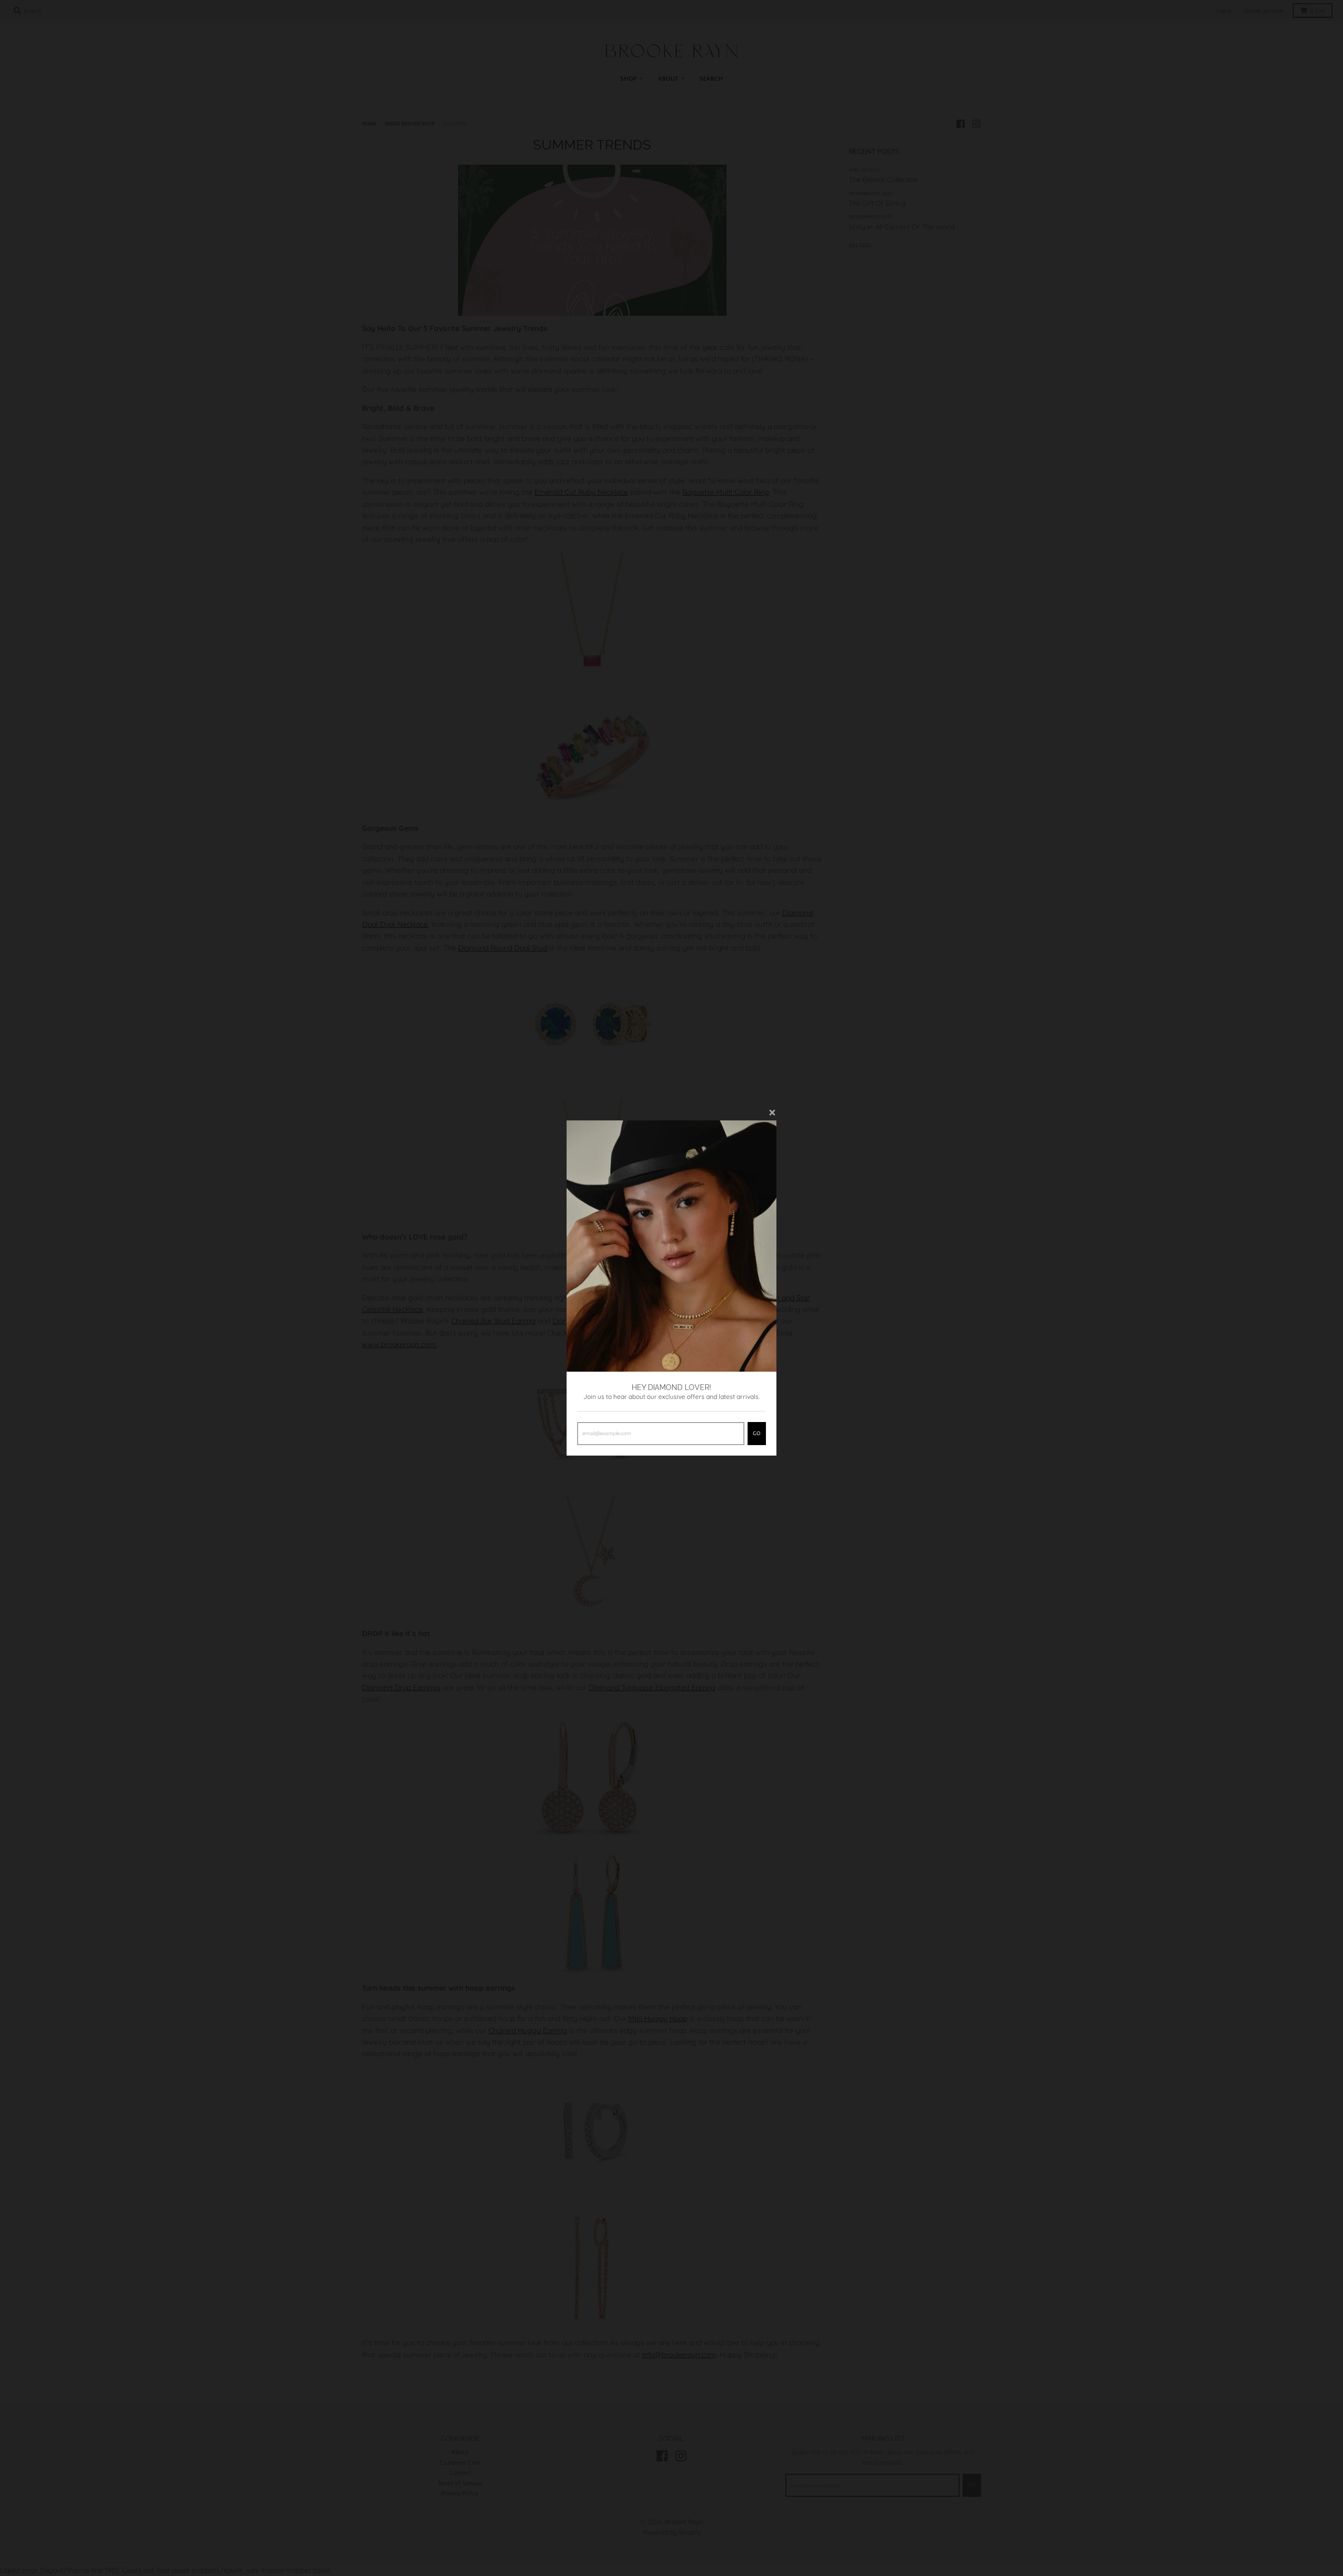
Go (757, 1434)
